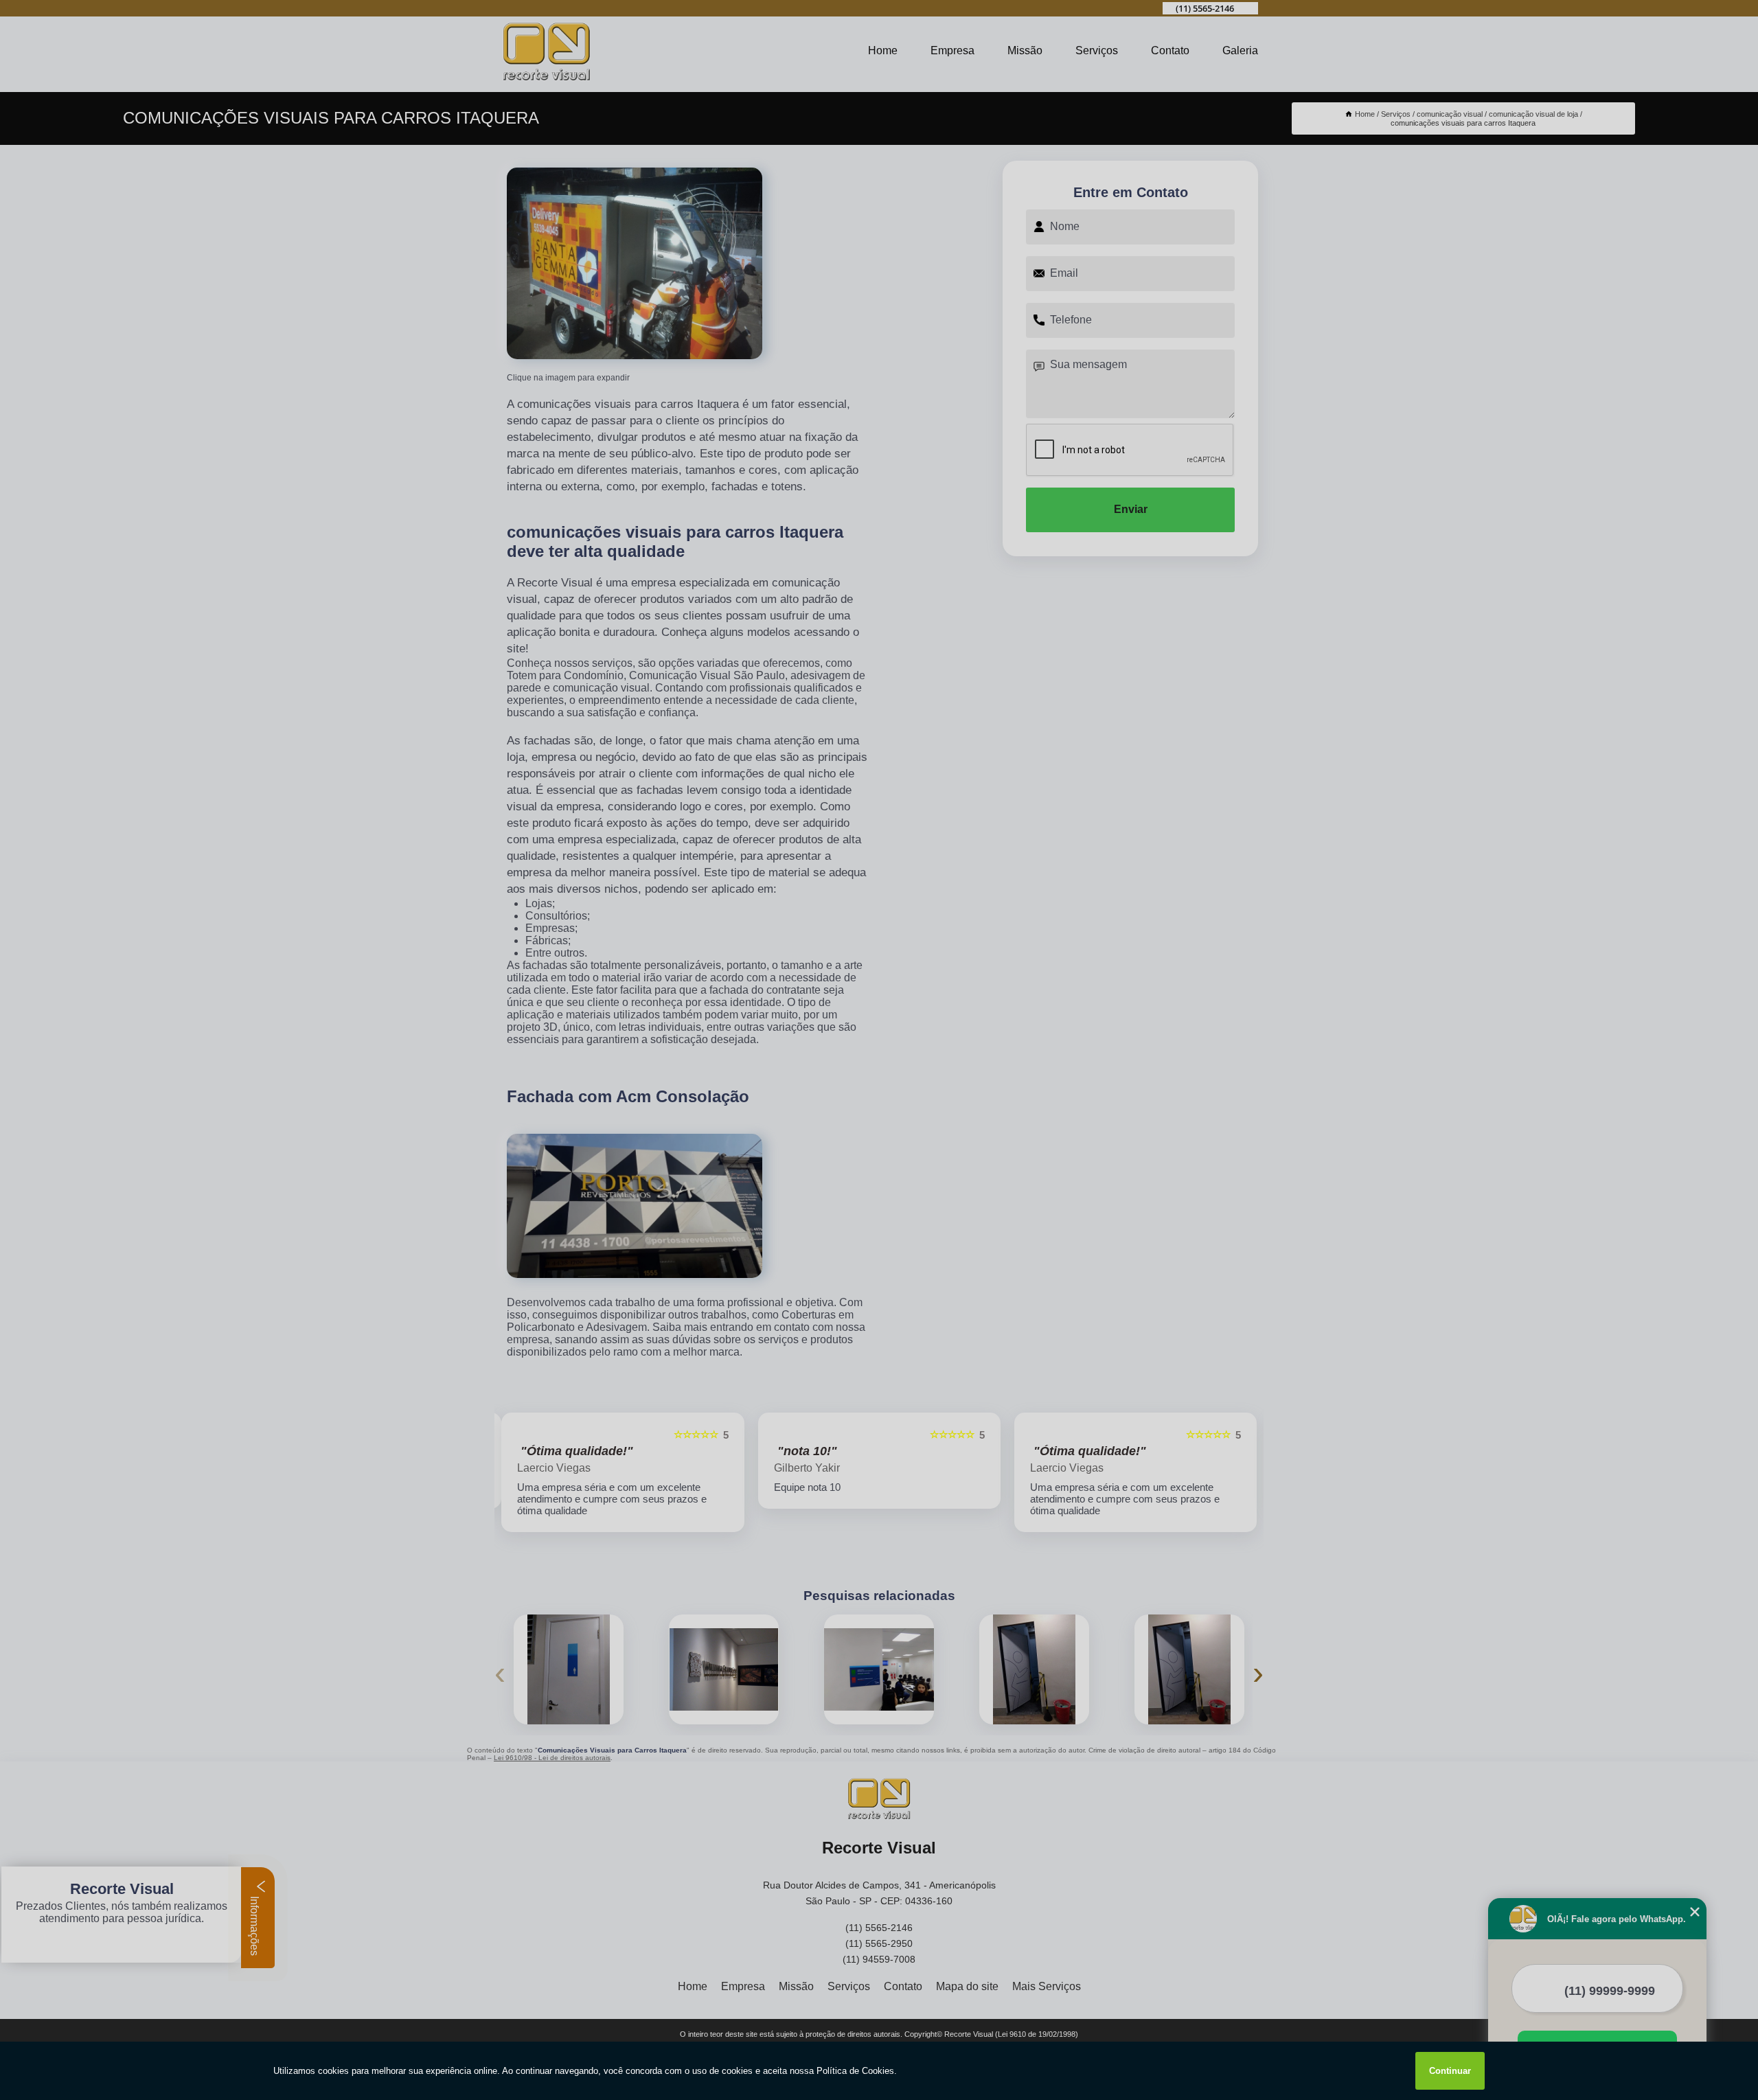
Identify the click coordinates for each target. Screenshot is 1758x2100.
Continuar (1450, 2071)
